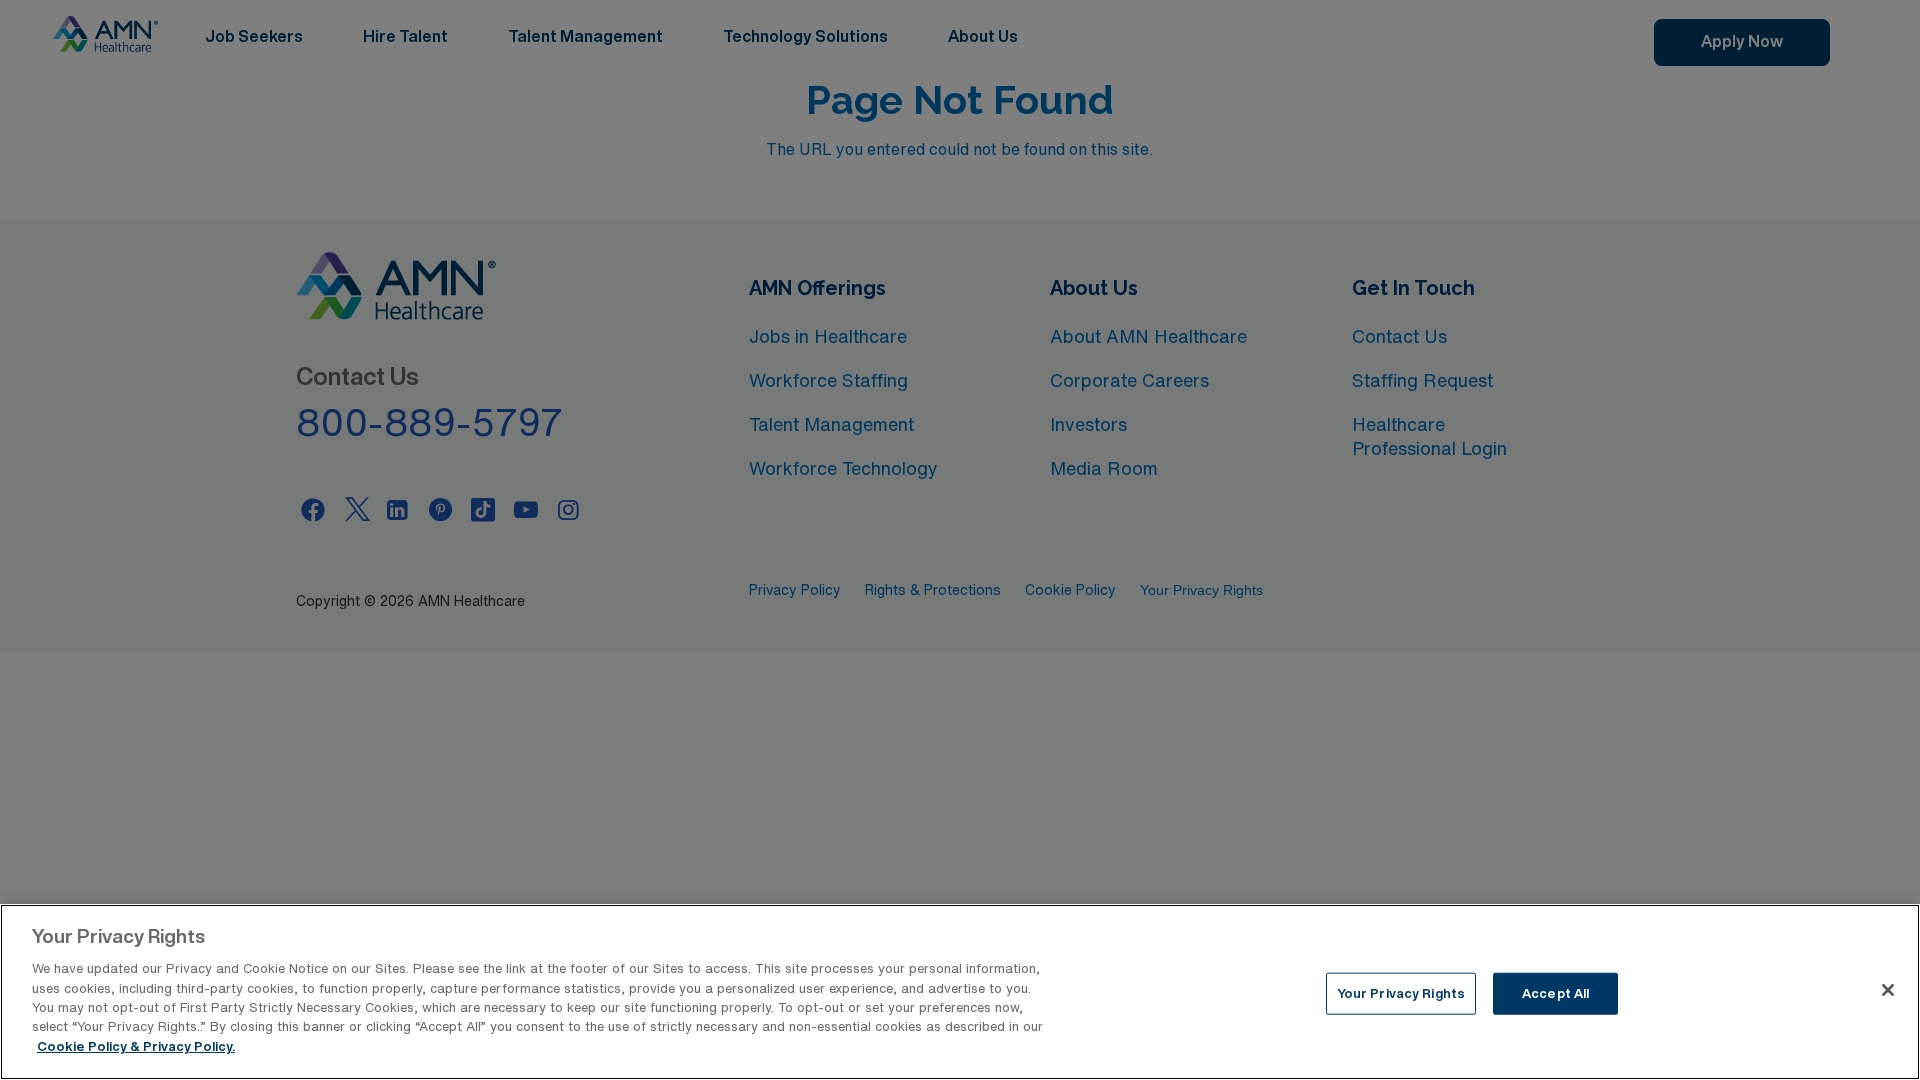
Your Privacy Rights (1401, 993)
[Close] (1888, 990)
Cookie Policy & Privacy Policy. (136, 1046)
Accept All (1555, 993)
